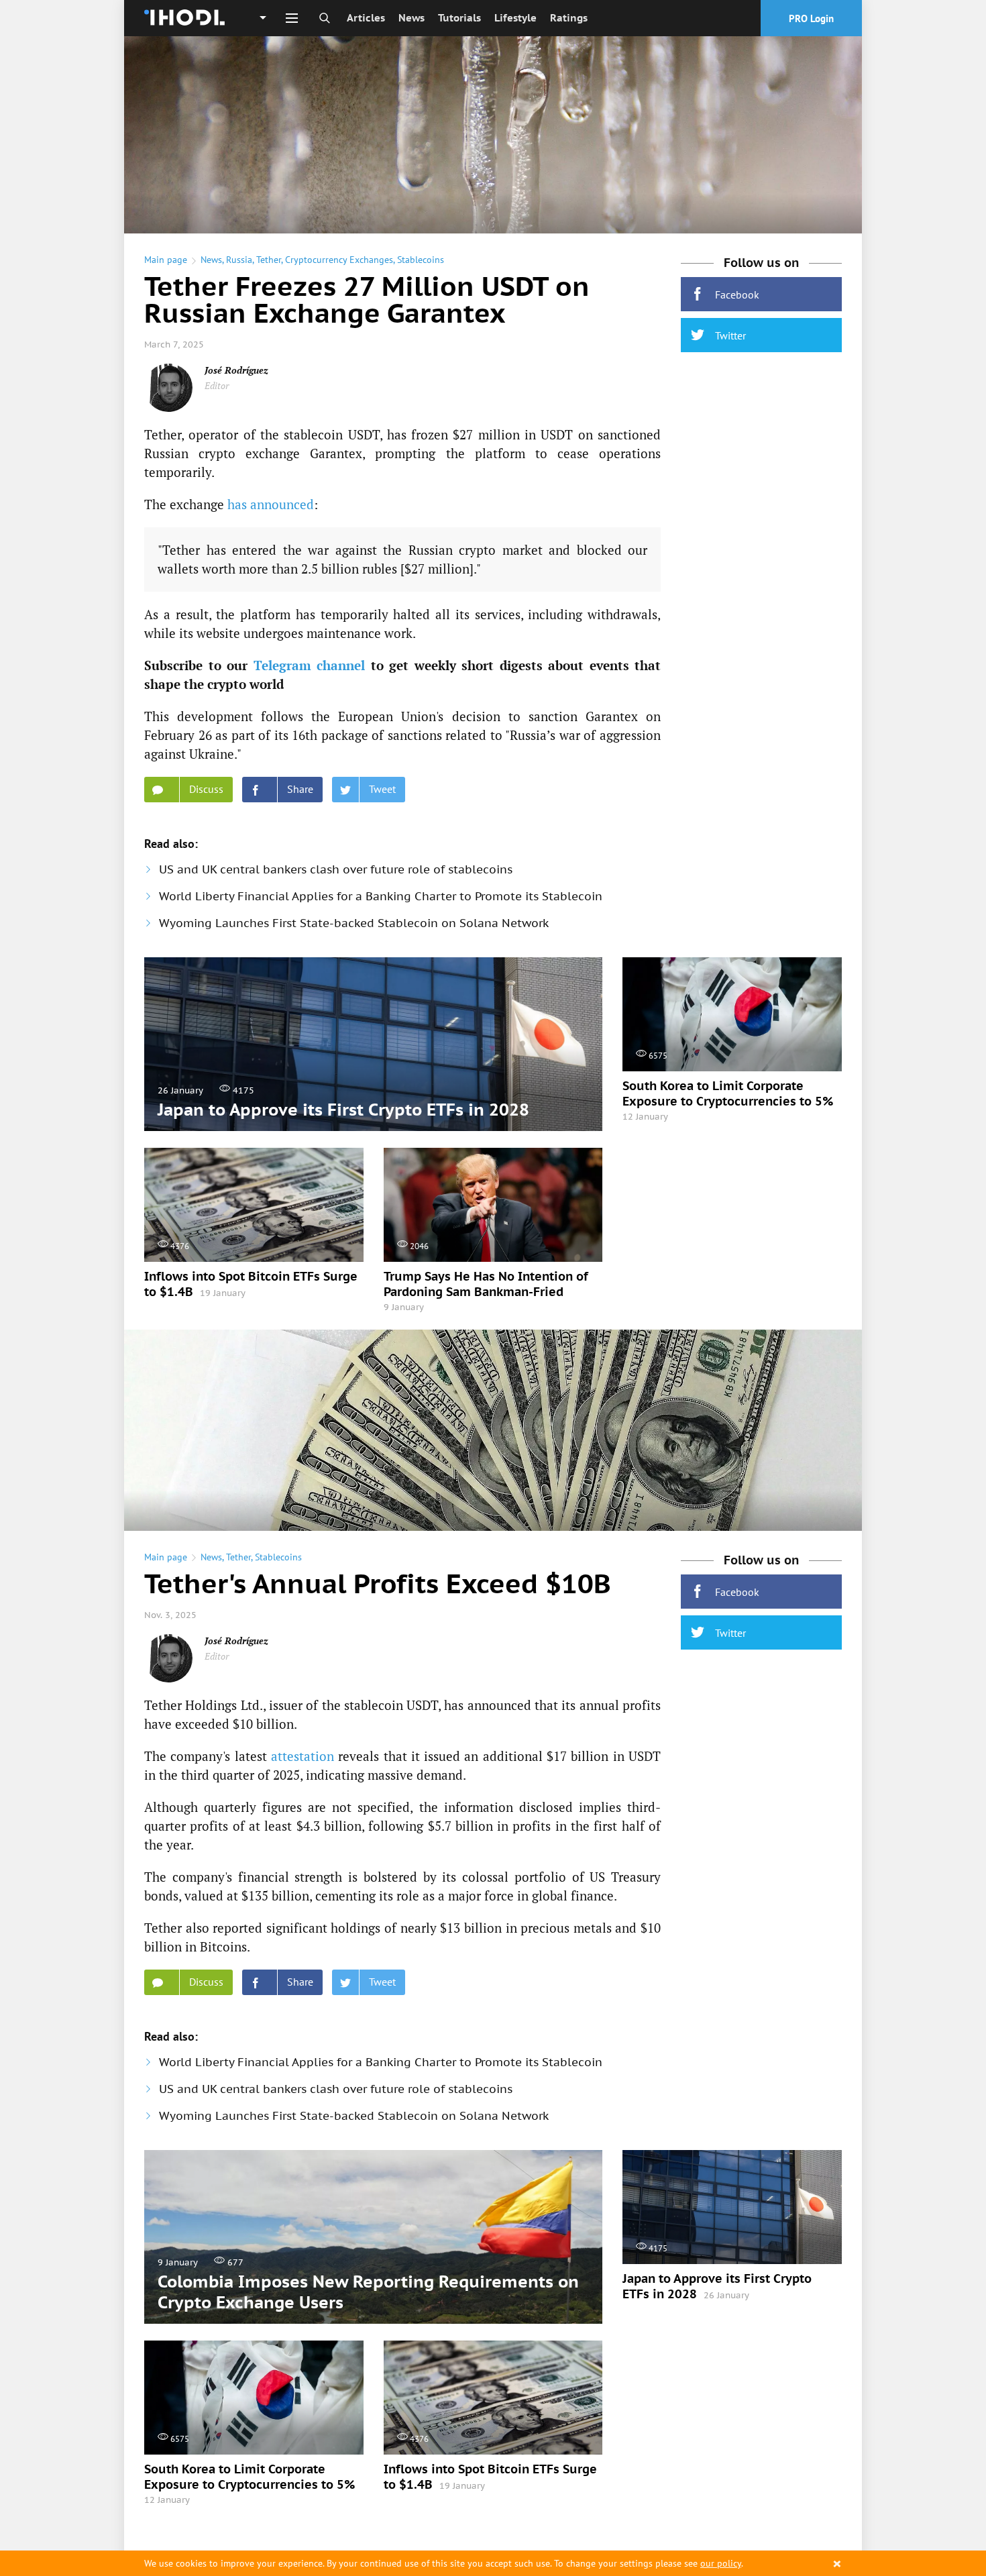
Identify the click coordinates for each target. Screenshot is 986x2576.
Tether (269, 260)
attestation (303, 1756)
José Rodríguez (236, 370)
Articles (366, 18)
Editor (217, 385)
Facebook (737, 294)
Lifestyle (515, 18)
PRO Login (811, 18)
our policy (721, 2563)
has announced (271, 504)
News (412, 18)
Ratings (569, 18)
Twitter (730, 335)
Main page (166, 260)
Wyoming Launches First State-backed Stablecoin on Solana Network (354, 923)
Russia (239, 260)
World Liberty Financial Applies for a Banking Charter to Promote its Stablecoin (381, 896)
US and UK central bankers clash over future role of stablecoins (336, 869)
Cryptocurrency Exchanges (339, 260)
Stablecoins (421, 260)
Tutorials (459, 18)
